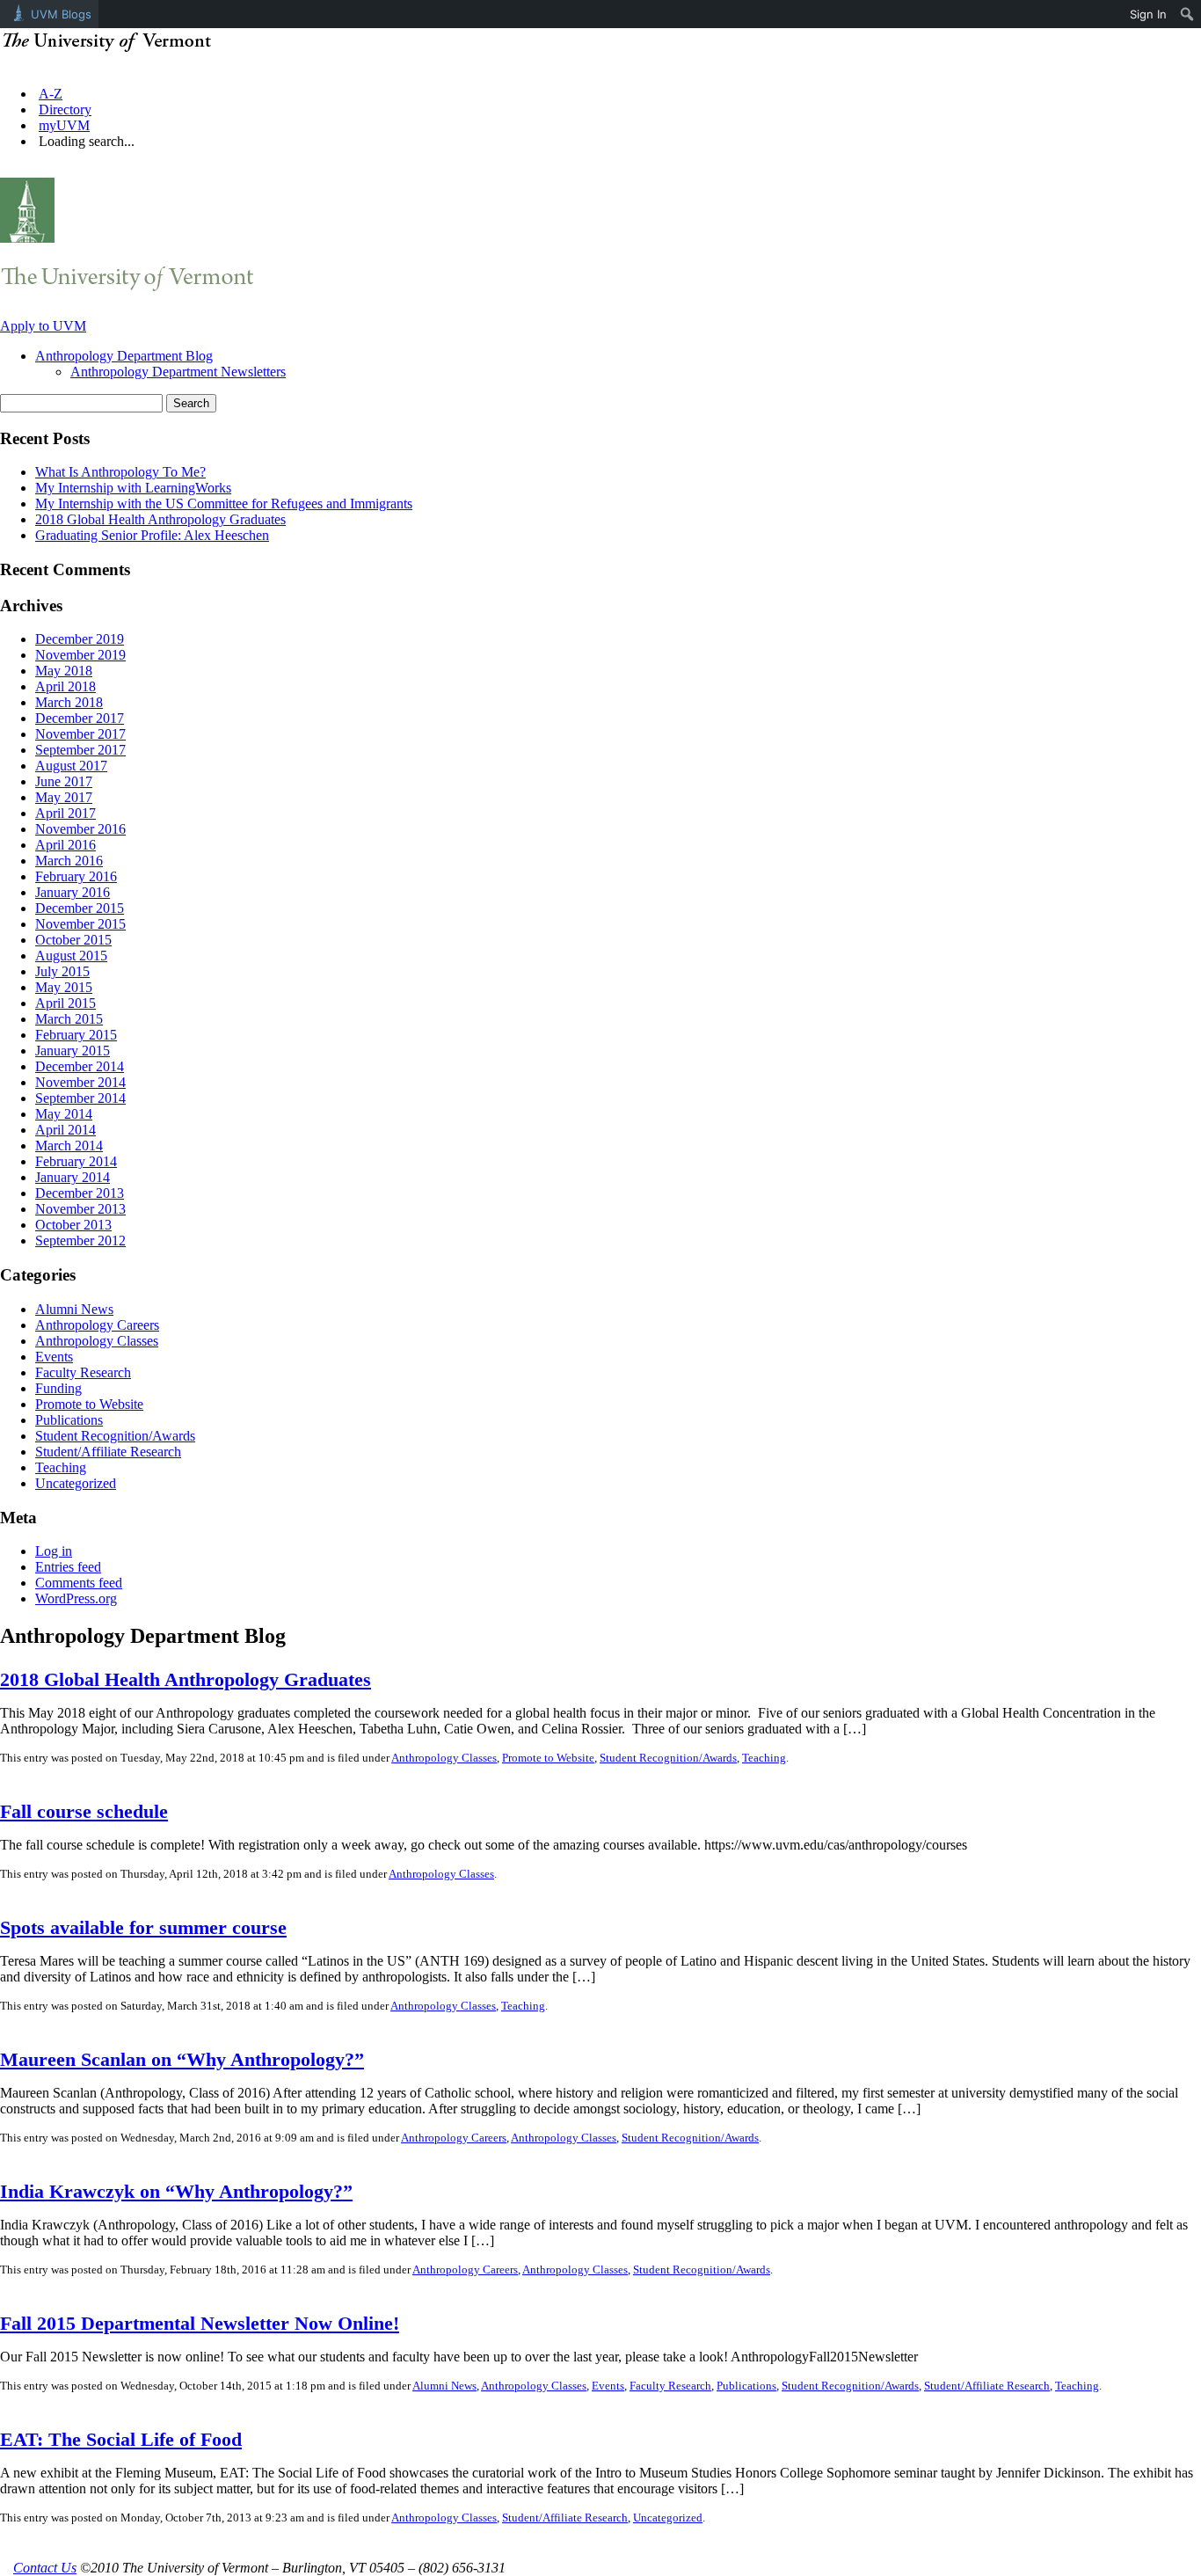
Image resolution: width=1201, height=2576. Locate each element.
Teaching (61, 1467)
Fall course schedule (84, 1811)
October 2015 (73, 940)
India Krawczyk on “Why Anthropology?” (176, 2191)
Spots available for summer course (143, 1927)
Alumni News (74, 1309)
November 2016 (80, 829)
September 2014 (80, 1098)
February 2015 (76, 1035)
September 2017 (80, 750)
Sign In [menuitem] (1148, 14)
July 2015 (62, 971)
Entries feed (68, 1567)
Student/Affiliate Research (108, 1452)
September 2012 (80, 1241)
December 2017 (80, 718)
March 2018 (69, 702)
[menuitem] (1187, 14)
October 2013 (73, 1225)
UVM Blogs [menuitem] (61, 14)
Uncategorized (76, 1483)
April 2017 (66, 813)
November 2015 (80, 924)
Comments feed (79, 1583)
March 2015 (69, 1019)
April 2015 (66, 1003)
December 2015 (80, 908)
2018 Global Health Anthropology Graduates (160, 519)
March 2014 (69, 1146)
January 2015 (73, 1051)
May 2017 (64, 797)
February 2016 (76, 876)
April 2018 (66, 686)
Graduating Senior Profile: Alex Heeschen (152, 535)
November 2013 (80, 1209)
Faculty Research (83, 1372)
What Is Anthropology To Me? (120, 472)
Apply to (43, 326)
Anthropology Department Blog (124, 356)
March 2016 (69, 861)
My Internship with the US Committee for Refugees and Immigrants (224, 504)
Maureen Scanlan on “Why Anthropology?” (182, 2059)
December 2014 (80, 1066)
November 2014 (80, 1082)
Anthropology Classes (97, 1341)
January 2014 (73, 1177)
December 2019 (80, 639)
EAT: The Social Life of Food (121, 2439)
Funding (58, 1388)
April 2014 (66, 1130)
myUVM (64, 125)
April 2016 (66, 845)
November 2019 (80, 655)
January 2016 (73, 892)
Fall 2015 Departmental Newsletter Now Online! (200, 2323)
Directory (65, 109)
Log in (54, 1551)
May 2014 (64, 1114)
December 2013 (80, 1193)
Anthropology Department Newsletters (178, 372)
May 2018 (64, 671)
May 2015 (64, 987)
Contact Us (45, 2568)
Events (54, 1357)
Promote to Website (89, 1404)
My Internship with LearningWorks (133, 488)
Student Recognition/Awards (115, 1436)
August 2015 (71, 956)
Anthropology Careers (97, 1325)
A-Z (51, 94)
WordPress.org (76, 1598)
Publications (69, 1420)
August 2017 (71, 766)
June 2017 (64, 781)
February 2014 (76, 1161)
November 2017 (80, 734)
